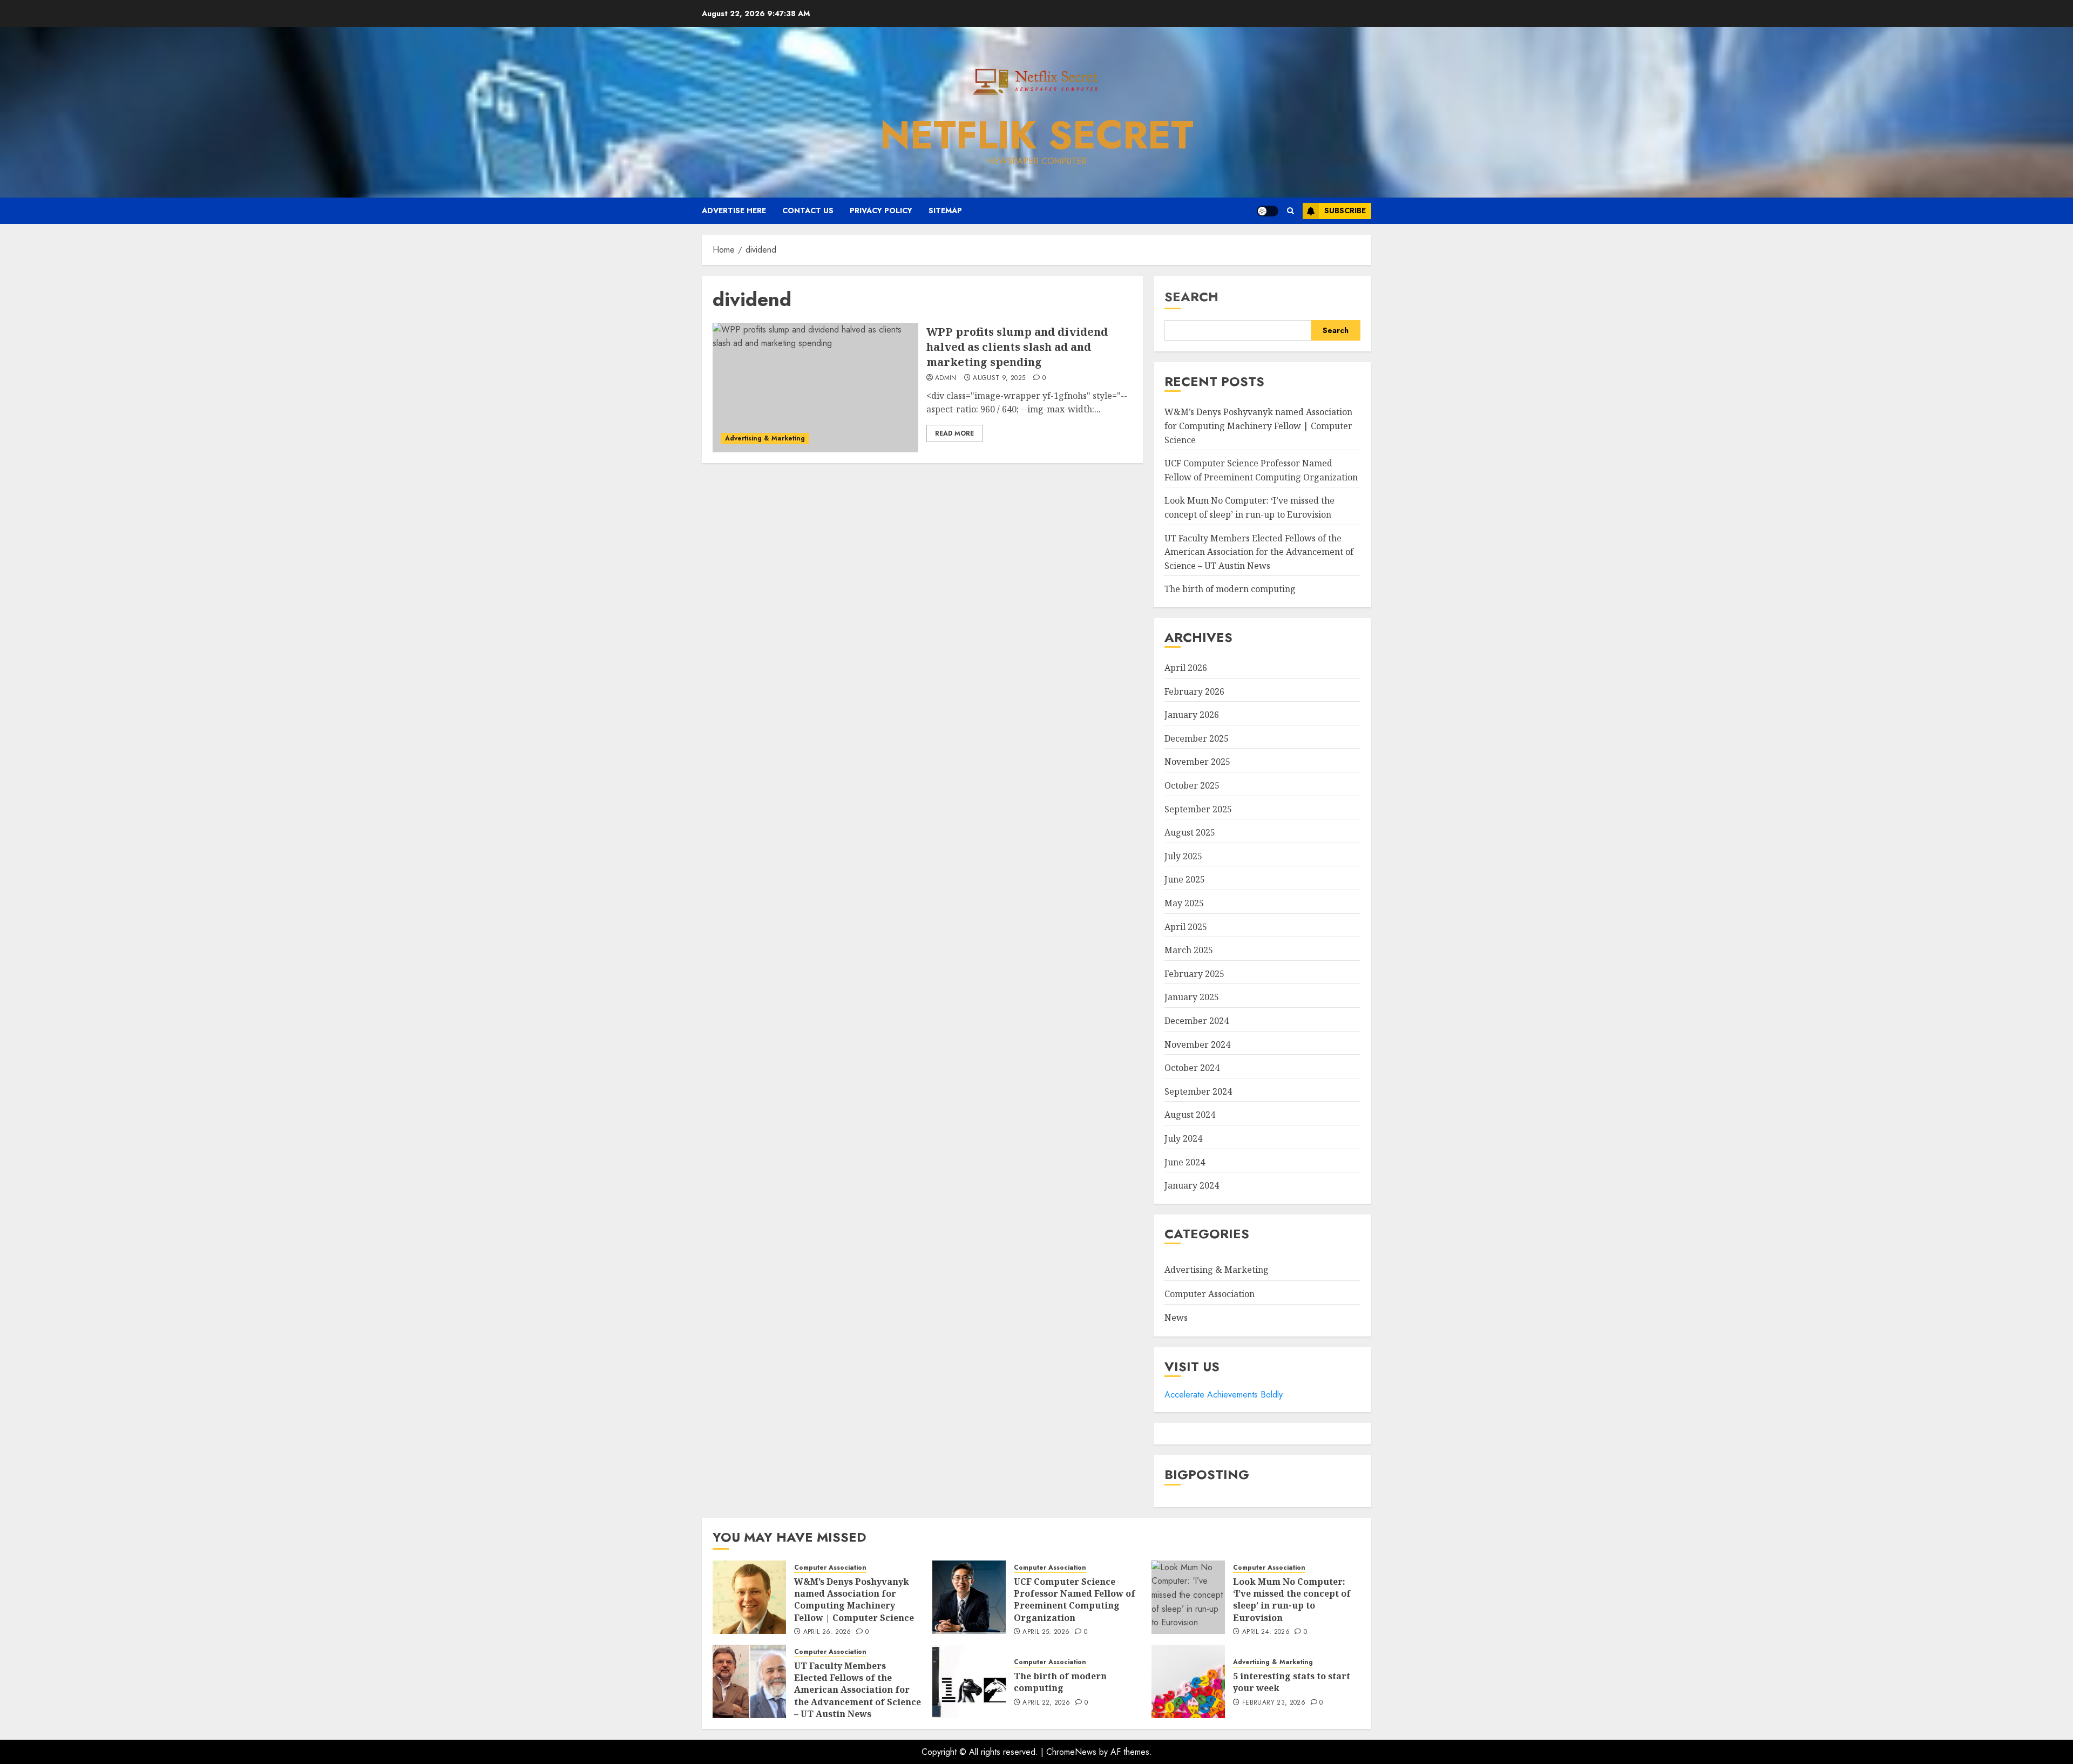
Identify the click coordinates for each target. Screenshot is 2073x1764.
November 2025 (1197, 762)
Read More (954, 433)
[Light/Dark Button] (1268, 211)
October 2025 (1192, 785)
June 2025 (1185, 879)
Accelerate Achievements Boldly (1224, 1395)
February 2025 (1194, 974)
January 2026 (1192, 715)
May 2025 (1184, 903)
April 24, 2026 (1266, 1632)
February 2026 (1194, 691)
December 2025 (1197, 738)
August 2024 (1190, 1115)
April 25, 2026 (1046, 1632)
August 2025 (1190, 832)
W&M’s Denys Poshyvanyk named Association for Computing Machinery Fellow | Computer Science (1258, 426)
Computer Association (1210, 1294)
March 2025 (1189, 950)
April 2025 (1186, 927)
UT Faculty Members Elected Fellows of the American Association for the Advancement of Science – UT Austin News (1259, 552)
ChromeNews (1071, 1752)
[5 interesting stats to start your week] (1188, 1681)
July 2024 (1183, 1138)
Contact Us (808, 211)
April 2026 (1186, 668)
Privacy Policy (881, 211)
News (1176, 1318)
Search (1191, 297)
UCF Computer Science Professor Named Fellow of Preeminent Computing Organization (1075, 1600)
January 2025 (1192, 997)
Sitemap (945, 211)
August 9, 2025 (999, 378)
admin (946, 378)
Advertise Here (734, 211)
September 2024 (1198, 1091)
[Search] (1290, 211)
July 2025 (1183, 856)
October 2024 (1192, 1068)
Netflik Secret (1037, 135)
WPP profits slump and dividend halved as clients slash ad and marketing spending (1017, 347)
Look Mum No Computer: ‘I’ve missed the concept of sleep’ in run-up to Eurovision (1292, 1600)
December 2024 (1197, 1021)
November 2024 (1197, 1044)
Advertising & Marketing (765, 438)
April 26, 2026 (827, 1632)
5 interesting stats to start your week (1292, 1682)
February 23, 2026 (1274, 1703)
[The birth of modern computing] (969, 1681)
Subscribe (1345, 211)
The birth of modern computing (1230, 589)
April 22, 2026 (1046, 1703)
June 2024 (1185, 1162)
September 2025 (1198, 809)
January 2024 (1192, 1185)
